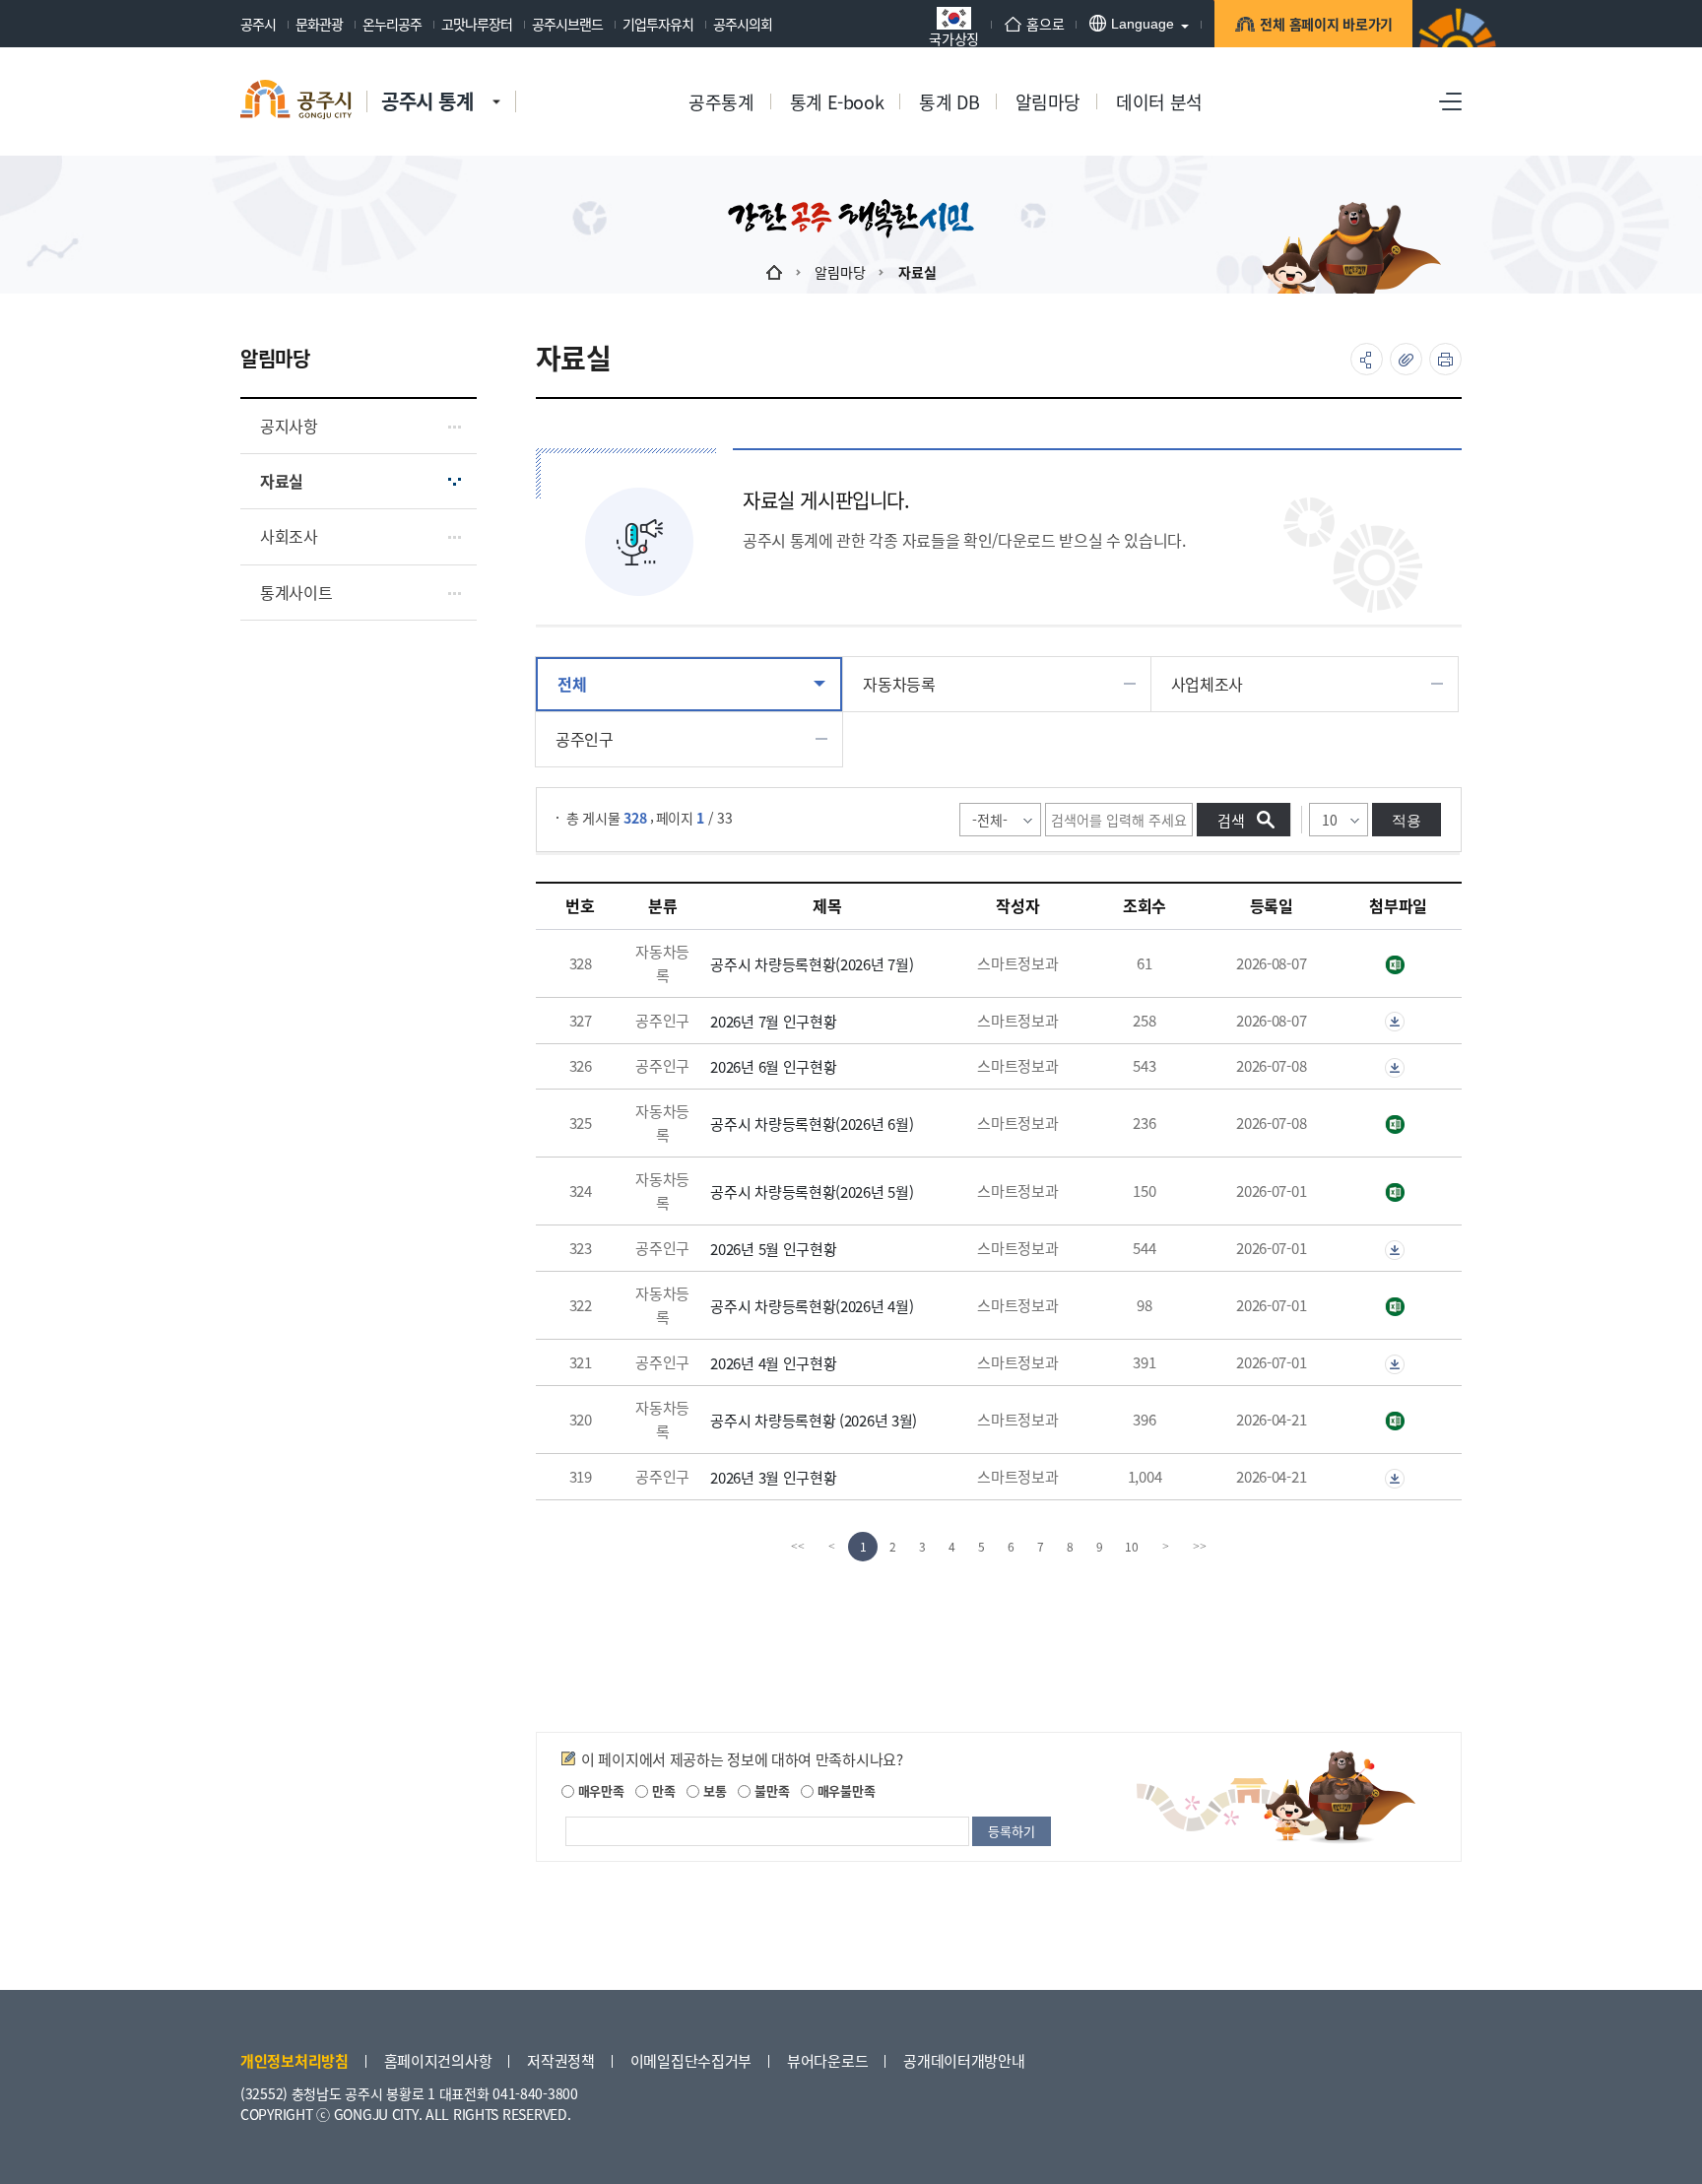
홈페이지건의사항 (438, 2060)
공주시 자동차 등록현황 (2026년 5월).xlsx (1398, 1193)
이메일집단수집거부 (691, 2060)
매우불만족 (844, 1790)
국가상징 (954, 37)
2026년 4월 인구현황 (773, 1363)
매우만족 (599, 1790)
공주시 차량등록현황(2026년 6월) (812, 1124)
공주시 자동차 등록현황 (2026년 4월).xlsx (1398, 1307)
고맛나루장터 (477, 24)
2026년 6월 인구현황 (773, 1066)
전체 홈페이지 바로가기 (1326, 24)
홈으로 (1045, 24)
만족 (661, 1790)
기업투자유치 (658, 24)
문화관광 (319, 24)
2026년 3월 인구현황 (773, 1477)
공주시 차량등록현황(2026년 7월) (812, 964)
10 (1132, 1546)
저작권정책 (561, 2060)
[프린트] (1445, 359)
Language (1143, 24)
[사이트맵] (1450, 101)
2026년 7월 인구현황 (773, 1021)
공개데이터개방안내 (964, 2060)
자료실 (917, 272)
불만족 (770, 1790)
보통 (713, 1790)
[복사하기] (1406, 359)
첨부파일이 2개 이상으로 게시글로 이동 (1398, 1022)
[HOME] (774, 272)
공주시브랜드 (567, 24)
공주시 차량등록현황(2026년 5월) (812, 1191)
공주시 (258, 24)
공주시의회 (743, 24)
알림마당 (840, 272)
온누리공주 (392, 24)
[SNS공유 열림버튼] (1367, 359)
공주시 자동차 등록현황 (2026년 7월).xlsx (1398, 965)
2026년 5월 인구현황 (773, 1249)
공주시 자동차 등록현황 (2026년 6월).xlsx (1398, 1125)
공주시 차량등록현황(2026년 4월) (812, 1306)
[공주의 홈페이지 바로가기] (496, 82)
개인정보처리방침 (295, 2060)
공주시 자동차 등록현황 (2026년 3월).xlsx (1398, 1422)
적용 (1407, 820)
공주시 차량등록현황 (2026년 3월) (814, 1420)
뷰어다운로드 (827, 2060)
